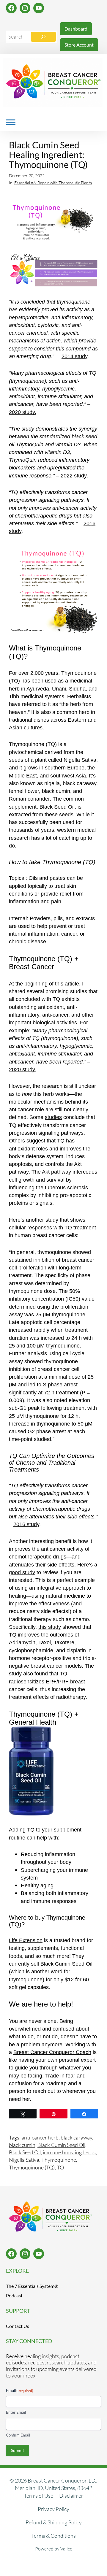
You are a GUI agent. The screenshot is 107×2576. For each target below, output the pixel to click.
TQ (60, 2167)
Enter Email (16, 2412)
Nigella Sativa (24, 2160)
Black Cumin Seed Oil (61, 2145)
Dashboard (76, 29)
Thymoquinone (59, 2160)
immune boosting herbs (69, 2152)
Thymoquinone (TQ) (32, 2167)
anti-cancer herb (40, 2137)
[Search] (43, 37)
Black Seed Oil (25, 2152)
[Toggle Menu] (11, 122)
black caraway (76, 2137)
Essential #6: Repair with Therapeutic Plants (53, 183)
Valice (66, 2549)
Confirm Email (18, 2435)
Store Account (79, 45)
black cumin (22, 2145)
